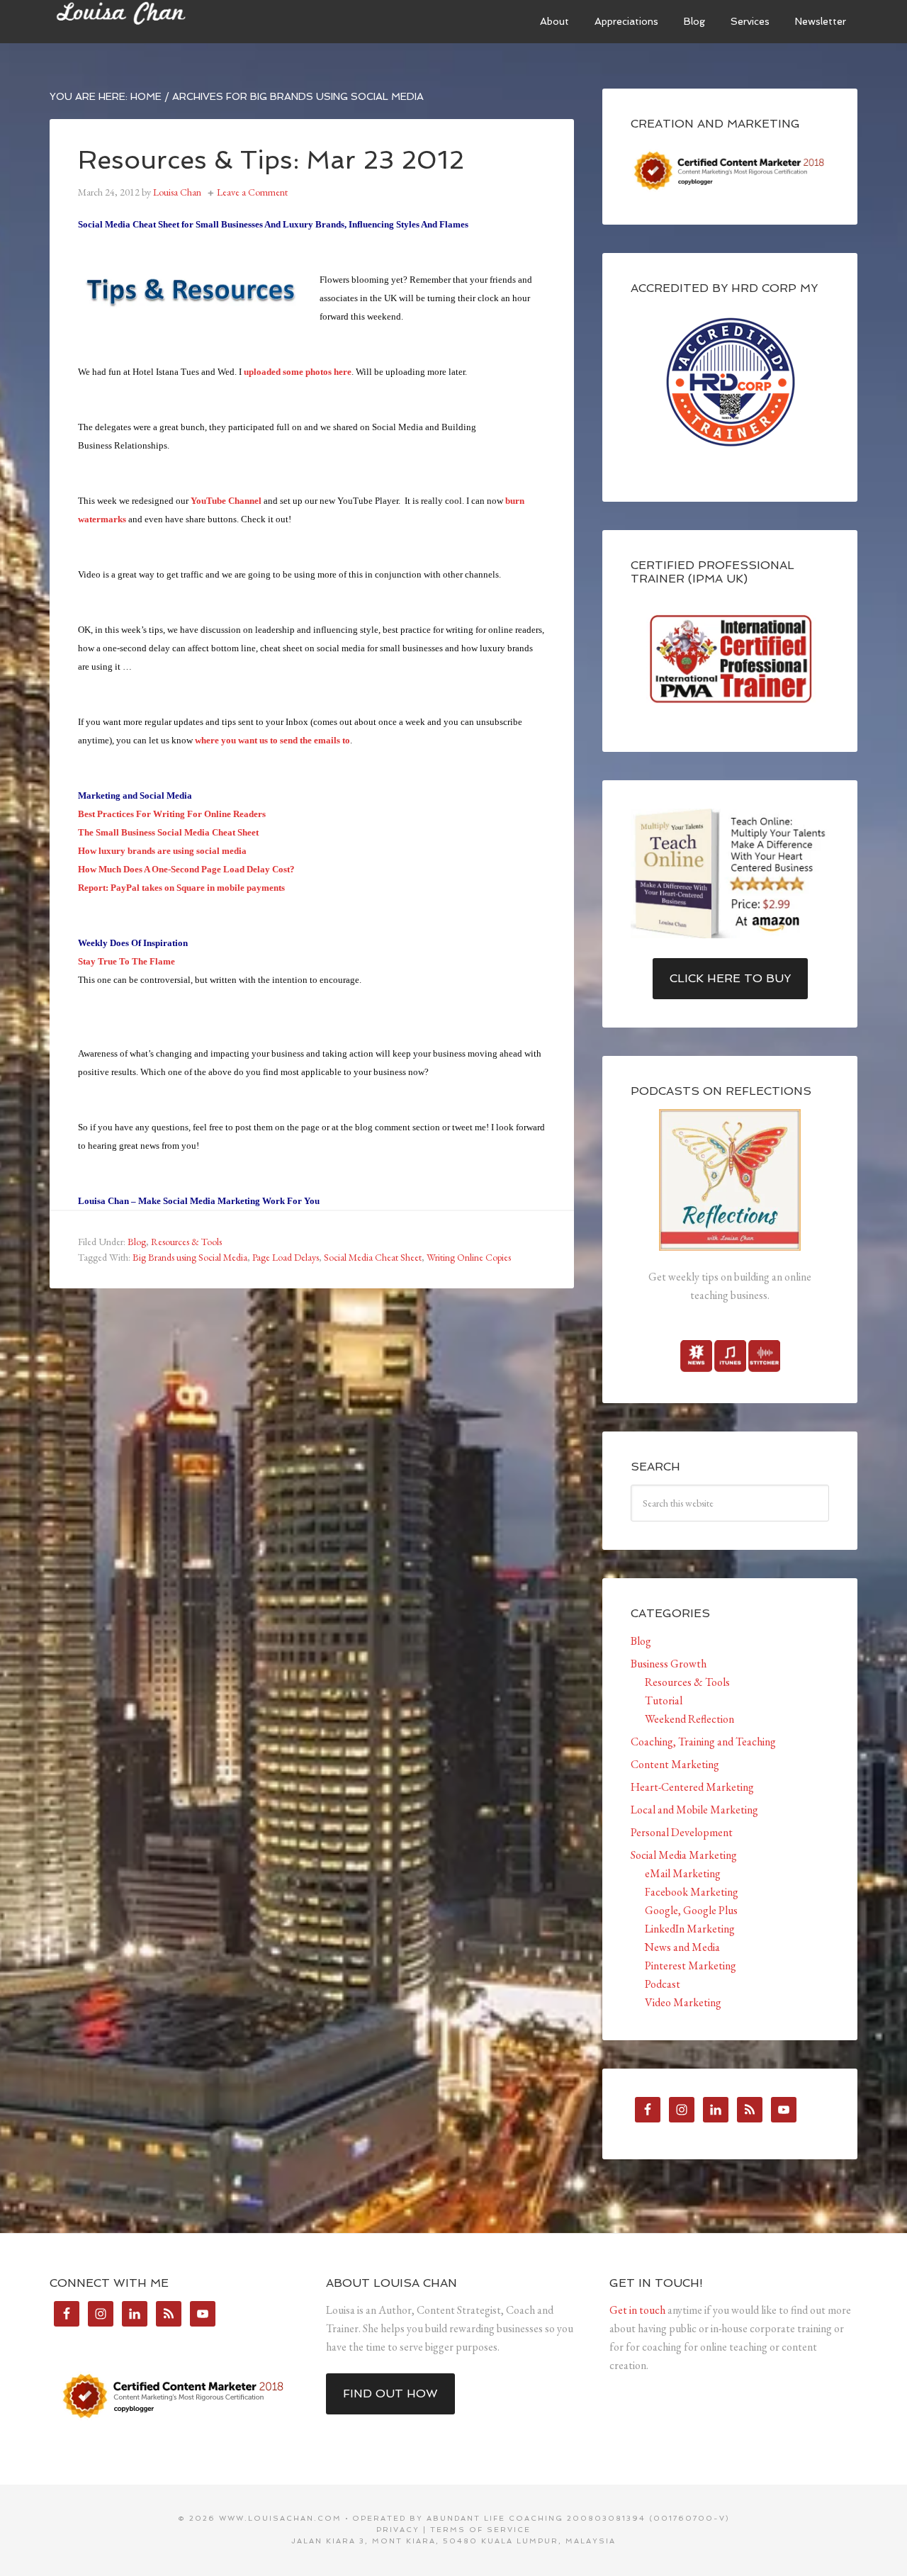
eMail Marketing (683, 1873)
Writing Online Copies (469, 1257)
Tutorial (664, 1700)
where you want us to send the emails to (272, 740)
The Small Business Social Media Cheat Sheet (168, 832)
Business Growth (669, 1664)
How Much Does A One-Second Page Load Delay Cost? (186, 869)
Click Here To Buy (730, 978)
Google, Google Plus (691, 1910)
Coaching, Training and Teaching (703, 1742)
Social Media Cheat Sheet (373, 1257)
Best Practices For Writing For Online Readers (172, 814)
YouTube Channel (226, 501)
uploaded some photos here (298, 372)
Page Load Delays (286, 1257)
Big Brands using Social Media (190, 1257)
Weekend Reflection (689, 1719)
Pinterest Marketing (691, 1965)
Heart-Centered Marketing (692, 1787)
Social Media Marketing (684, 1855)
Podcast (663, 1984)
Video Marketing (683, 2002)
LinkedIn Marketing (690, 1929)
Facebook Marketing (692, 1892)
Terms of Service (480, 2530)
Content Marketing (675, 1764)
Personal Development (682, 1832)
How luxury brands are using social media (162, 851)
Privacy (398, 2530)
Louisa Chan (156, 21)
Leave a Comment (252, 192)
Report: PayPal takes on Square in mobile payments (181, 888)
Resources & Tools (186, 1242)
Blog (137, 1242)
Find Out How (390, 2394)
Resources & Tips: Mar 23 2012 (271, 160)
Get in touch (637, 2310)
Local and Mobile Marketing (694, 1810)
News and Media (682, 1947)
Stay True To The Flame (126, 961)
